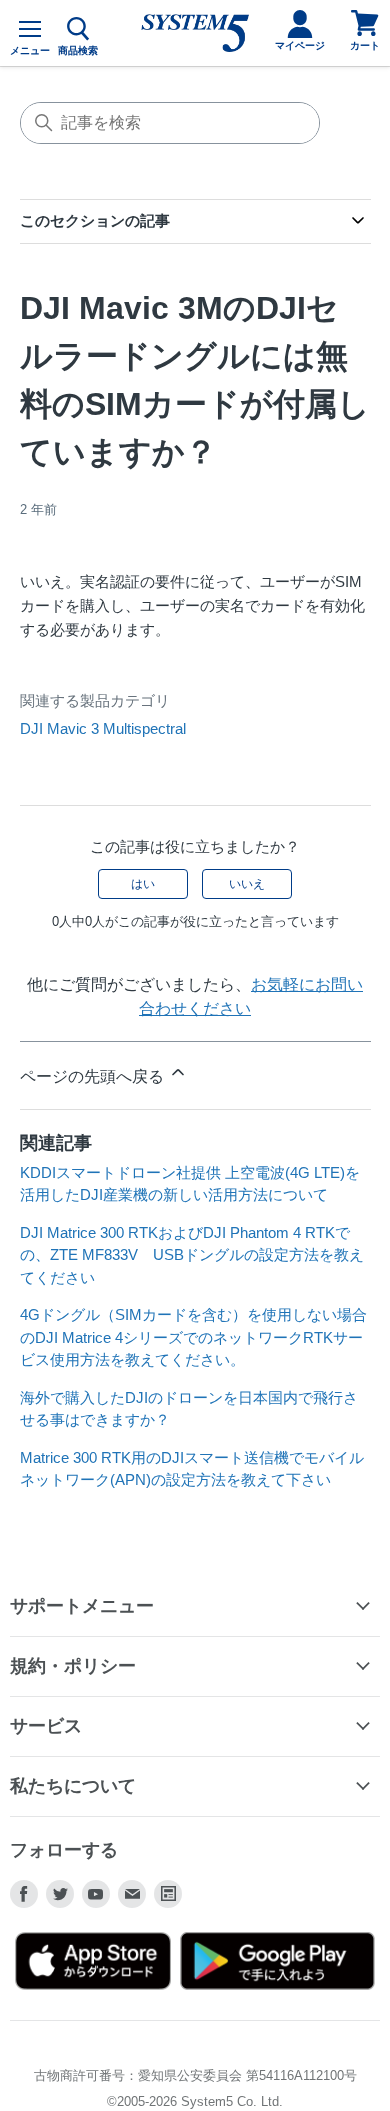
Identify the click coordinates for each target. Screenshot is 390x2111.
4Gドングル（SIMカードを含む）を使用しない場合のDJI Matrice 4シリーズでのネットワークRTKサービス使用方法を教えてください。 (193, 1337)
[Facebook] (24, 1894)
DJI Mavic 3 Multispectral (103, 728)
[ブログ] (168, 1894)
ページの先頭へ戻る (94, 1076)
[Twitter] (60, 1894)
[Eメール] (132, 1894)
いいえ (247, 884)
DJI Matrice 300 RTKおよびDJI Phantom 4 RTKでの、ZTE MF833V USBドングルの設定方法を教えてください (192, 1255)
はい (143, 884)
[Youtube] (96, 1894)
